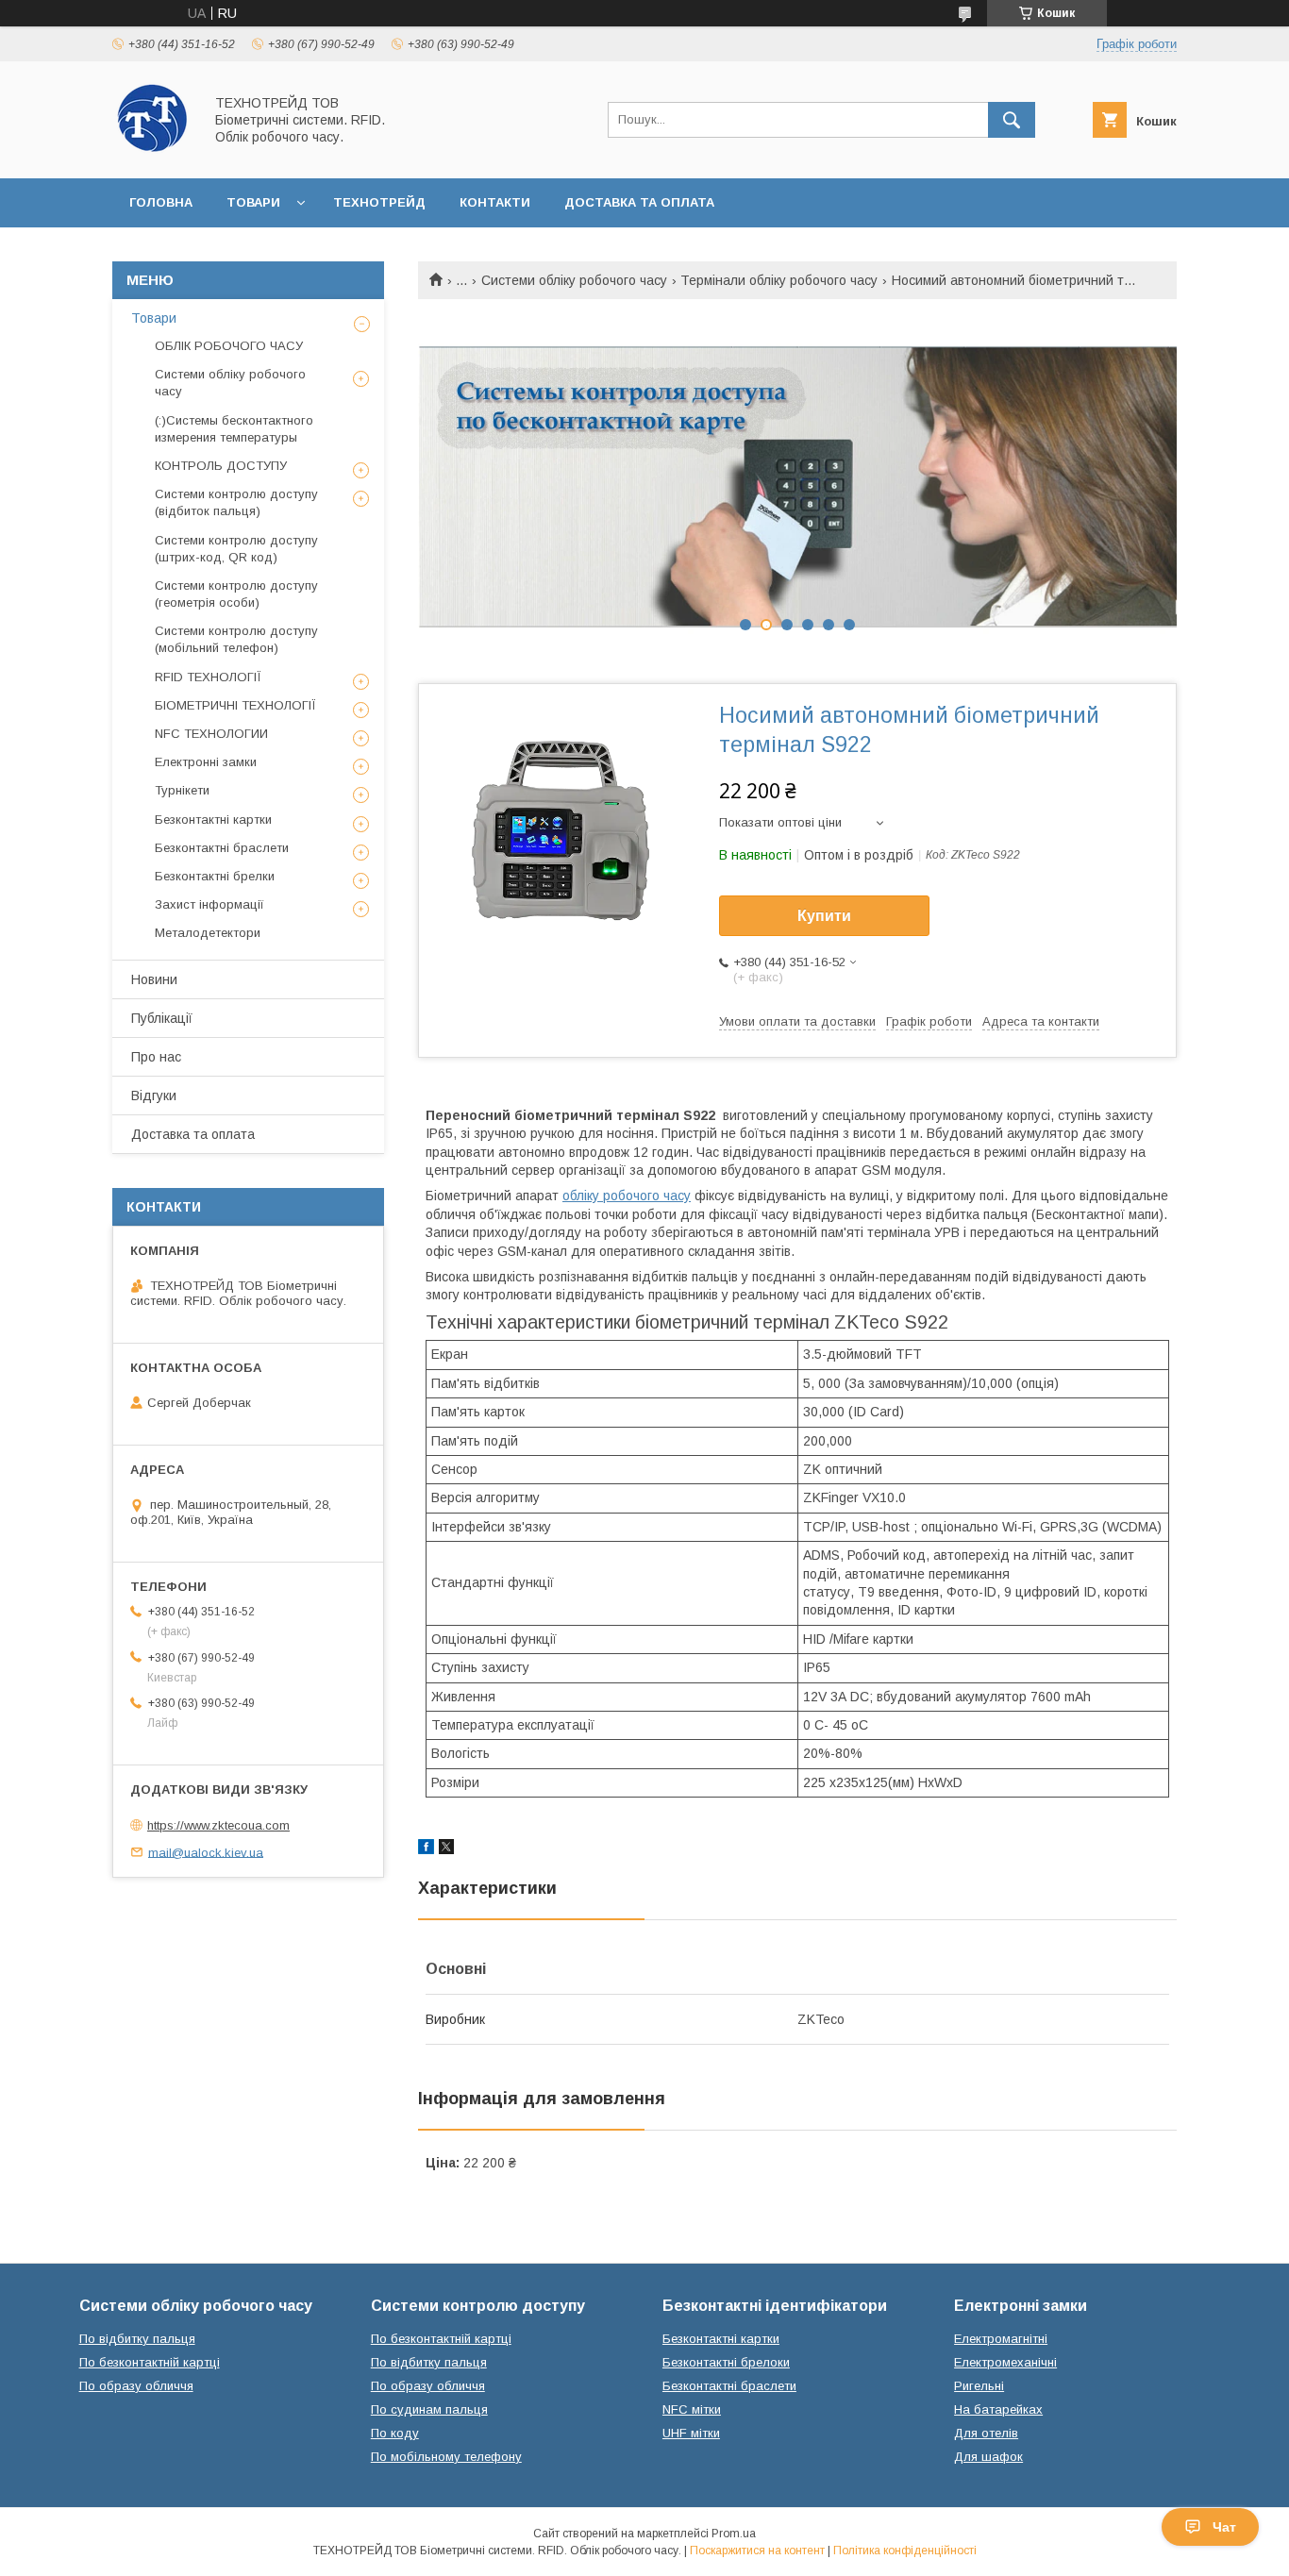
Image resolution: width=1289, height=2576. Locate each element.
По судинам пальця (429, 2409)
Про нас (156, 1057)
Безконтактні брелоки (726, 2362)
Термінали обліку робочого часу (779, 280)
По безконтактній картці (150, 2362)
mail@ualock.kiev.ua (206, 1852)
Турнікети (182, 790)
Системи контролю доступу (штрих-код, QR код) (236, 549)
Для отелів (986, 2433)
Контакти (495, 202)
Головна (161, 202)
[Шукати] (1012, 120)
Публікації (162, 1018)
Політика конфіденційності (905, 2551)
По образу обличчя (136, 2386)
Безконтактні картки (213, 820)
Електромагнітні (1001, 2339)
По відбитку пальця (137, 2339)
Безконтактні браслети (222, 848)
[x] (446, 1849)
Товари (253, 202)
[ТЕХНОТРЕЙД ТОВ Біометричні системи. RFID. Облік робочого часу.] (152, 154)
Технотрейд (379, 202)
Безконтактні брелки (215, 876)
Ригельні (979, 2386)
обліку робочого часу (627, 1196)
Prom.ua (734, 2534)
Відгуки (154, 1096)
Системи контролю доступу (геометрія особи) (236, 594)
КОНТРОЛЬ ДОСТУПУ (221, 466)
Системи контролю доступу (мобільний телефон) (236, 639)
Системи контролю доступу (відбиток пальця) (236, 502)
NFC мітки (692, 2409)
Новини (154, 979)
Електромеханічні (1005, 2362)
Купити (824, 916)
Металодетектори (208, 933)
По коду (395, 2433)
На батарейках (998, 2409)
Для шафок (988, 2457)
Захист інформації (209, 904)
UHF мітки (691, 2433)
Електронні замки (206, 762)
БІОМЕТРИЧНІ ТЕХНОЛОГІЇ (235, 705)
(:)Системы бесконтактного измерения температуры (234, 429)
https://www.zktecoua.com (218, 1825)
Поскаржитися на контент (757, 2551)
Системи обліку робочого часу (574, 280)
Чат (1224, 2527)
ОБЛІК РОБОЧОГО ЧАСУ (229, 346)
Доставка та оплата (639, 202)
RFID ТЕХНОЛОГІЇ (208, 677)
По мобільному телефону (446, 2457)
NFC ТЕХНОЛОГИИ (211, 734)
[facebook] (426, 1849)
